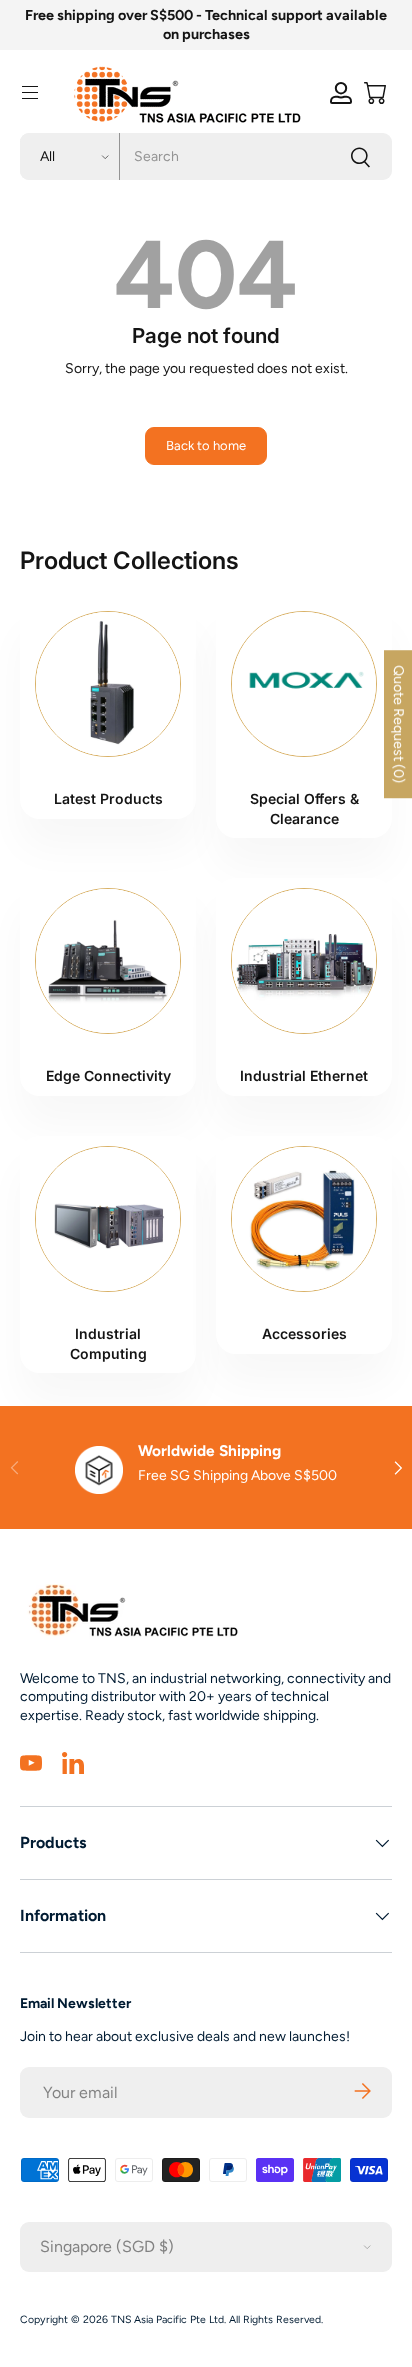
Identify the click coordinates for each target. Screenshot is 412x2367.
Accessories (304, 1333)
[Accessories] (304, 1219)
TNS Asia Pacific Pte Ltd (167, 2319)
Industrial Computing (108, 1343)
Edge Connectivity (108, 1075)
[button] (375, 93)
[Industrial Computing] (108, 1219)
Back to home (206, 445)
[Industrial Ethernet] (304, 961)
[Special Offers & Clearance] (304, 684)
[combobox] (206, 156)
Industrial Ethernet (304, 1075)
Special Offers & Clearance (304, 808)
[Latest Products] (108, 684)
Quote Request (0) (398, 724)
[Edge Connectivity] (108, 961)
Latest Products (108, 798)
